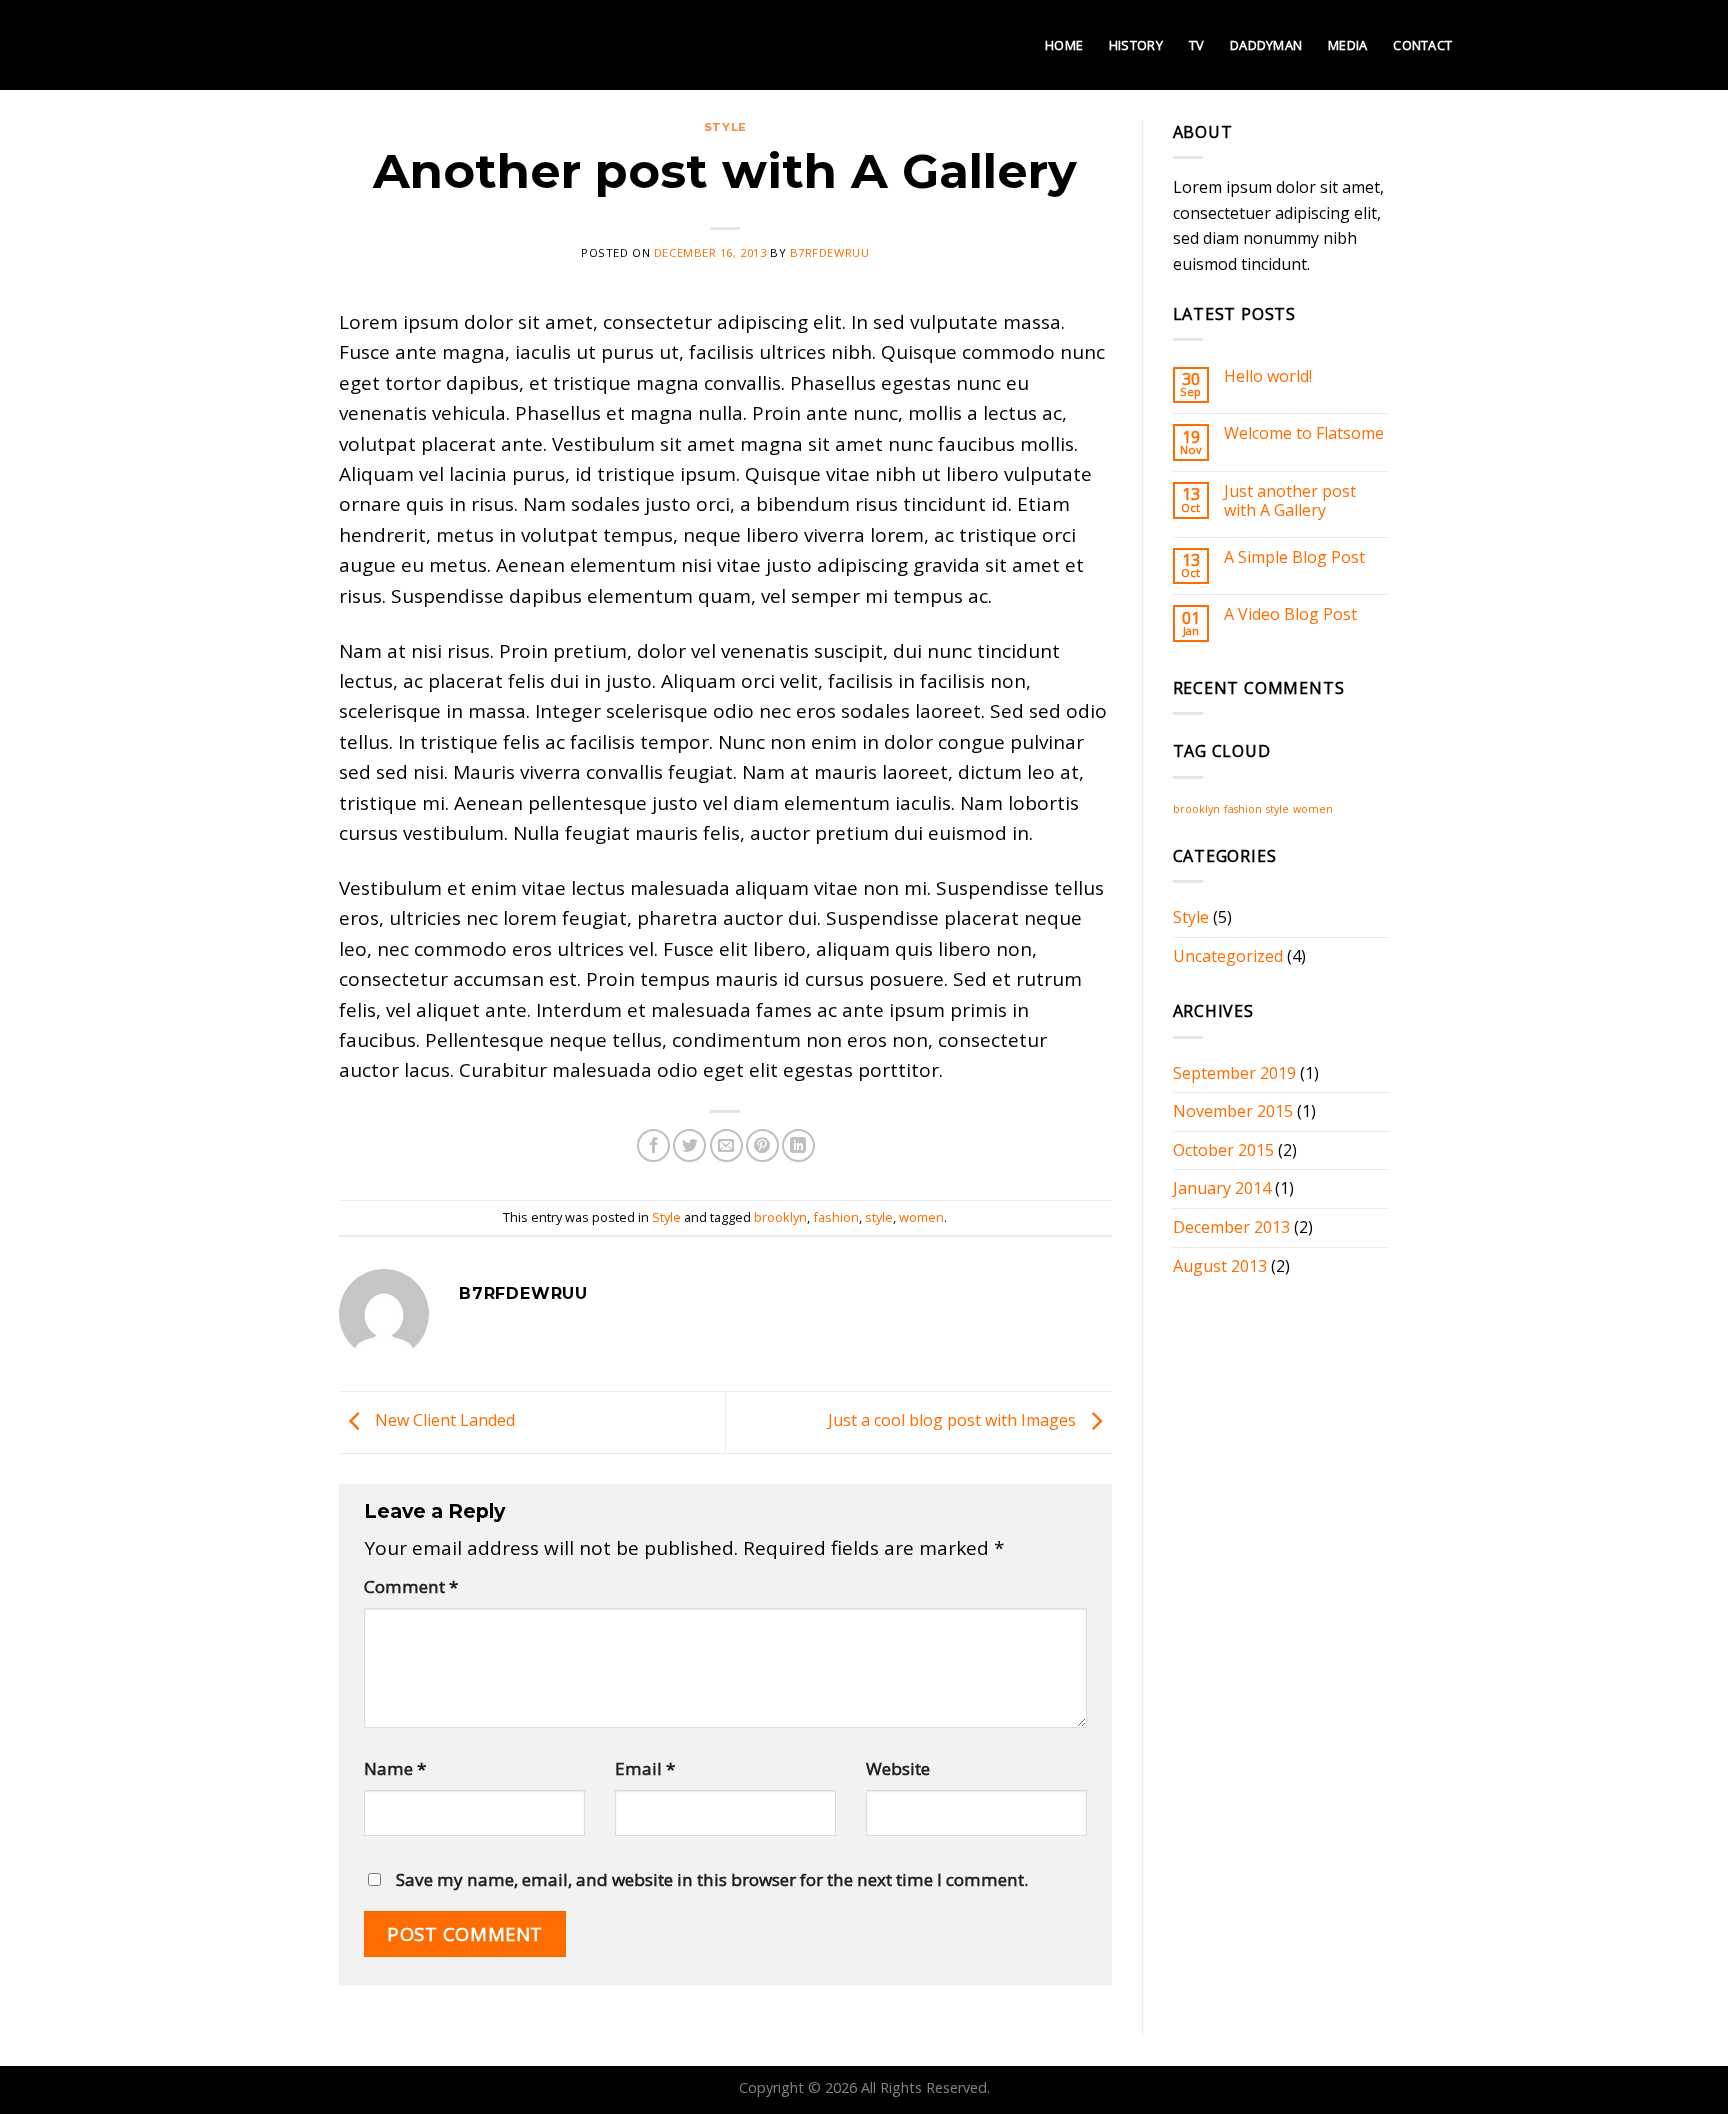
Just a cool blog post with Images (954, 1421)
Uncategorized (1228, 956)
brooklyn (780, 1217)
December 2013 (1231, 1227)
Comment (411, 1586)
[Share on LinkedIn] (798, 1145)
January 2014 (1222, 1188)
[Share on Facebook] (653, 1145)
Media (1347, 45)
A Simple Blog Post (1294, 557)
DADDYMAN (1266, 45)
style (879, 1217)
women (921, 1217)
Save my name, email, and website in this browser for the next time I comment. (712, 1879)
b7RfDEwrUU (830, 252)
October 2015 (1223, 1150)
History (1136, 45)
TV (1197, 45)
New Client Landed (443, 1421)
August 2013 (1220, 1266)
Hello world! (1268, 376)
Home (1064, 45)
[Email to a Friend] (726, 1145)
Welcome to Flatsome (1304, 433)
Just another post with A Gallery (1290, 501)
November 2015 (1233, 1111)
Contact (1422, 45)
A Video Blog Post (1290, 614)
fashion (836, 1217)
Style (725, 127)
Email (645, 1768)
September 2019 (1234, 1073)
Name (395, 1768)
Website (898, 1768)
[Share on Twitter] (689, 1145)
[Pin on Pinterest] (762, 1145)
